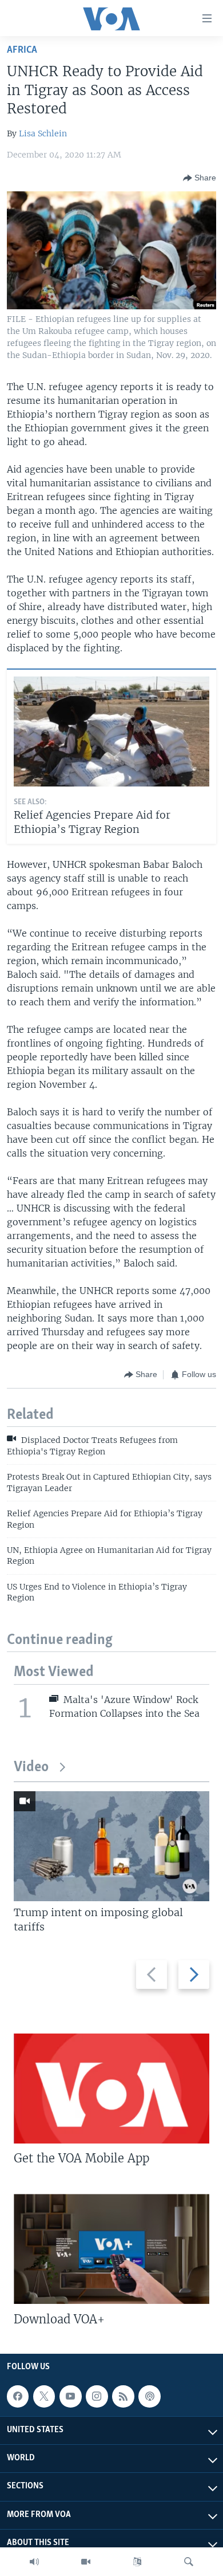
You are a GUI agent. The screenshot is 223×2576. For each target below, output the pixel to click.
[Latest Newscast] (34, 2562)
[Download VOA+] (111, 2249)
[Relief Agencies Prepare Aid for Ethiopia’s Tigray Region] (111, 731)
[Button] (200, 178)
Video (31, 1767)
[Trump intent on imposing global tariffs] (111, 1846)
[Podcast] (149, 2396)
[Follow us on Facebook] (18, 2396)
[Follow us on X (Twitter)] (44, 2396)
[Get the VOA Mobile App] (111, 2089)
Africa (22, 50)
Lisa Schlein (43, 133)
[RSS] (123, 2396)
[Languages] (137, 2562)
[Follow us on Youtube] (70, 2396)
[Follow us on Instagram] (97, 2396)
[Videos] (86, 2562)
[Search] (189, 2562)
